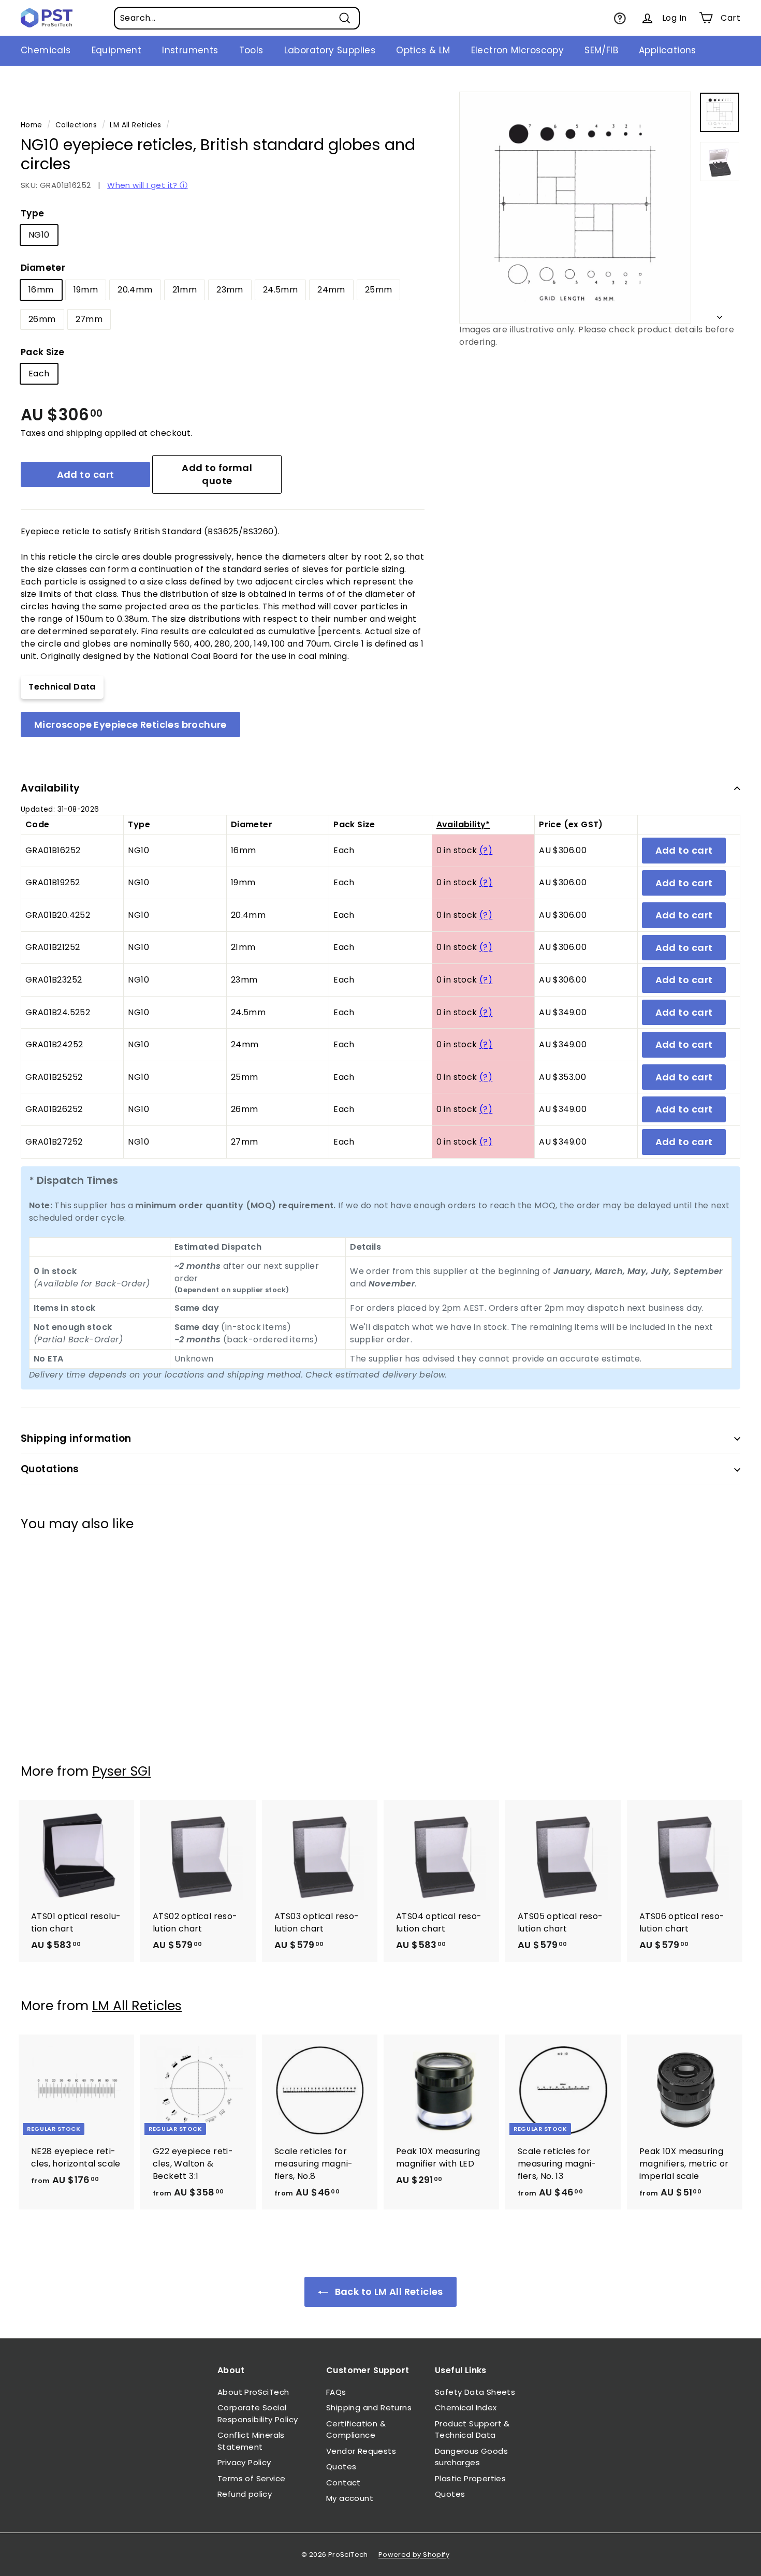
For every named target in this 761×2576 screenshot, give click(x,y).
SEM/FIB (601, 50)
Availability (50, 788)
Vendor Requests (361, 2451)
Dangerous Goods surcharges (471, 2457)
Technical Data (62, 687)
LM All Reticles (135, 125)
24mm (331, 290)
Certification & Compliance (356, 2429)
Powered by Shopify (414, 2555)
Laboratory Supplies (330, 50)
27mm (89, 319)
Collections (76, 125)
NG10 (39, 235)
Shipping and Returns (369, 2407)
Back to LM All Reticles (388, 2292)
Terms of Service (251, 2478)
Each (39, 374)
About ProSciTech (253, 2392)
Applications (668, 50)
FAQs (336, 2392)
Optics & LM (423, 50)
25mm (379, 290)
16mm (41, 290)
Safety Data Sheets (475, 2392)
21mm (185, 290)
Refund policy (245, 2494)
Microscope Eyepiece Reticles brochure (130, 725)
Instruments (190, 50)
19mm (86, 290)
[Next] (720, 315)
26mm (42, 319)
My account (350, 2498)
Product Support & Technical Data (472, 2429)
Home (32, 125)
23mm (230, 290)
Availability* (463, 824)
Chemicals (46, 50)
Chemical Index (466, 2407)
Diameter (43, 268)
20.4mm (135, 290)
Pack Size (43, 352)
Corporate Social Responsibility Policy (258, 2413)
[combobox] (237, 18)
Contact (343, 2483)
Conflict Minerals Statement (251, 2441)
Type (33, 213)
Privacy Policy (244, 2462)
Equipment (117, 50)
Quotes (341, 2467)
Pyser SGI (121, 1771)
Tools (251, 50)
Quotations (50, 1469)
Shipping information (76, 1438)
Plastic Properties (470, 2478)
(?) (486, 850)
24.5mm (280, 290)
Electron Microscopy (518, 50)
